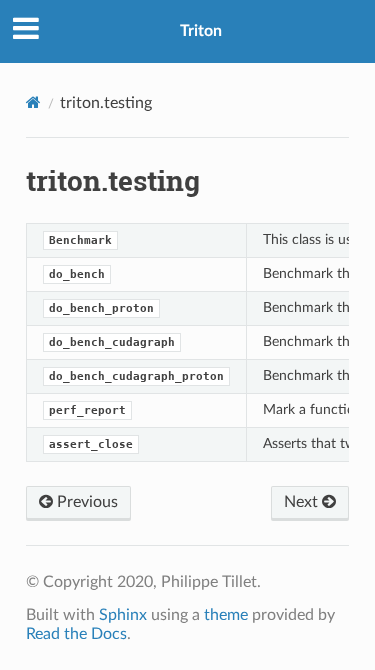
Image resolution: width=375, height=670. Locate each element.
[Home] (33, 102)
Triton (201, 31)
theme (226, 615)
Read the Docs (76, 634)
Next (303, 502)
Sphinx (123, 615)
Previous (85, 502)
